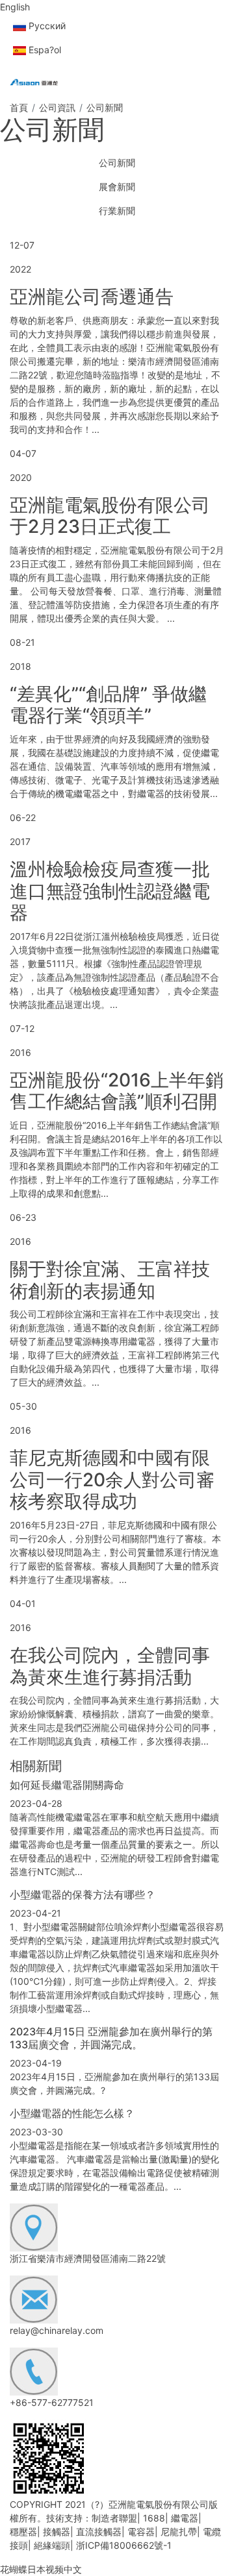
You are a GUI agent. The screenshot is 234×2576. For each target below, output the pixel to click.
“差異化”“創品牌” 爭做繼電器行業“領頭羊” (108, 705)
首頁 (19, 107)
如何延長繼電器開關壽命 (67, 1785)
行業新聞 (117, 211)
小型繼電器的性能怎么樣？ (72, 2113)
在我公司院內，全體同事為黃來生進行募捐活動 (110, 1666)
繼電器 (185, 2518)
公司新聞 (117, 163)
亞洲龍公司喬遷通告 (92, 297)
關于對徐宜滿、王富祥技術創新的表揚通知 (110, 1280)
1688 (154, 2518)
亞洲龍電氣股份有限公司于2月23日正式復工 (110, 516)
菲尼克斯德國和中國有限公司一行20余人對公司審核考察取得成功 (112, 1479)
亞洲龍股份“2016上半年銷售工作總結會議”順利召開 (117, 1091)
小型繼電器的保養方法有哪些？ (83, 1895)
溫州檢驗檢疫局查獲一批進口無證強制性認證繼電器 (110, 891)
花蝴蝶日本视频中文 (41, 2569)
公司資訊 (57, 107)
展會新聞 (117, 187)
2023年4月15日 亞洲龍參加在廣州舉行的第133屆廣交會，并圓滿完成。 (111, 2038)
